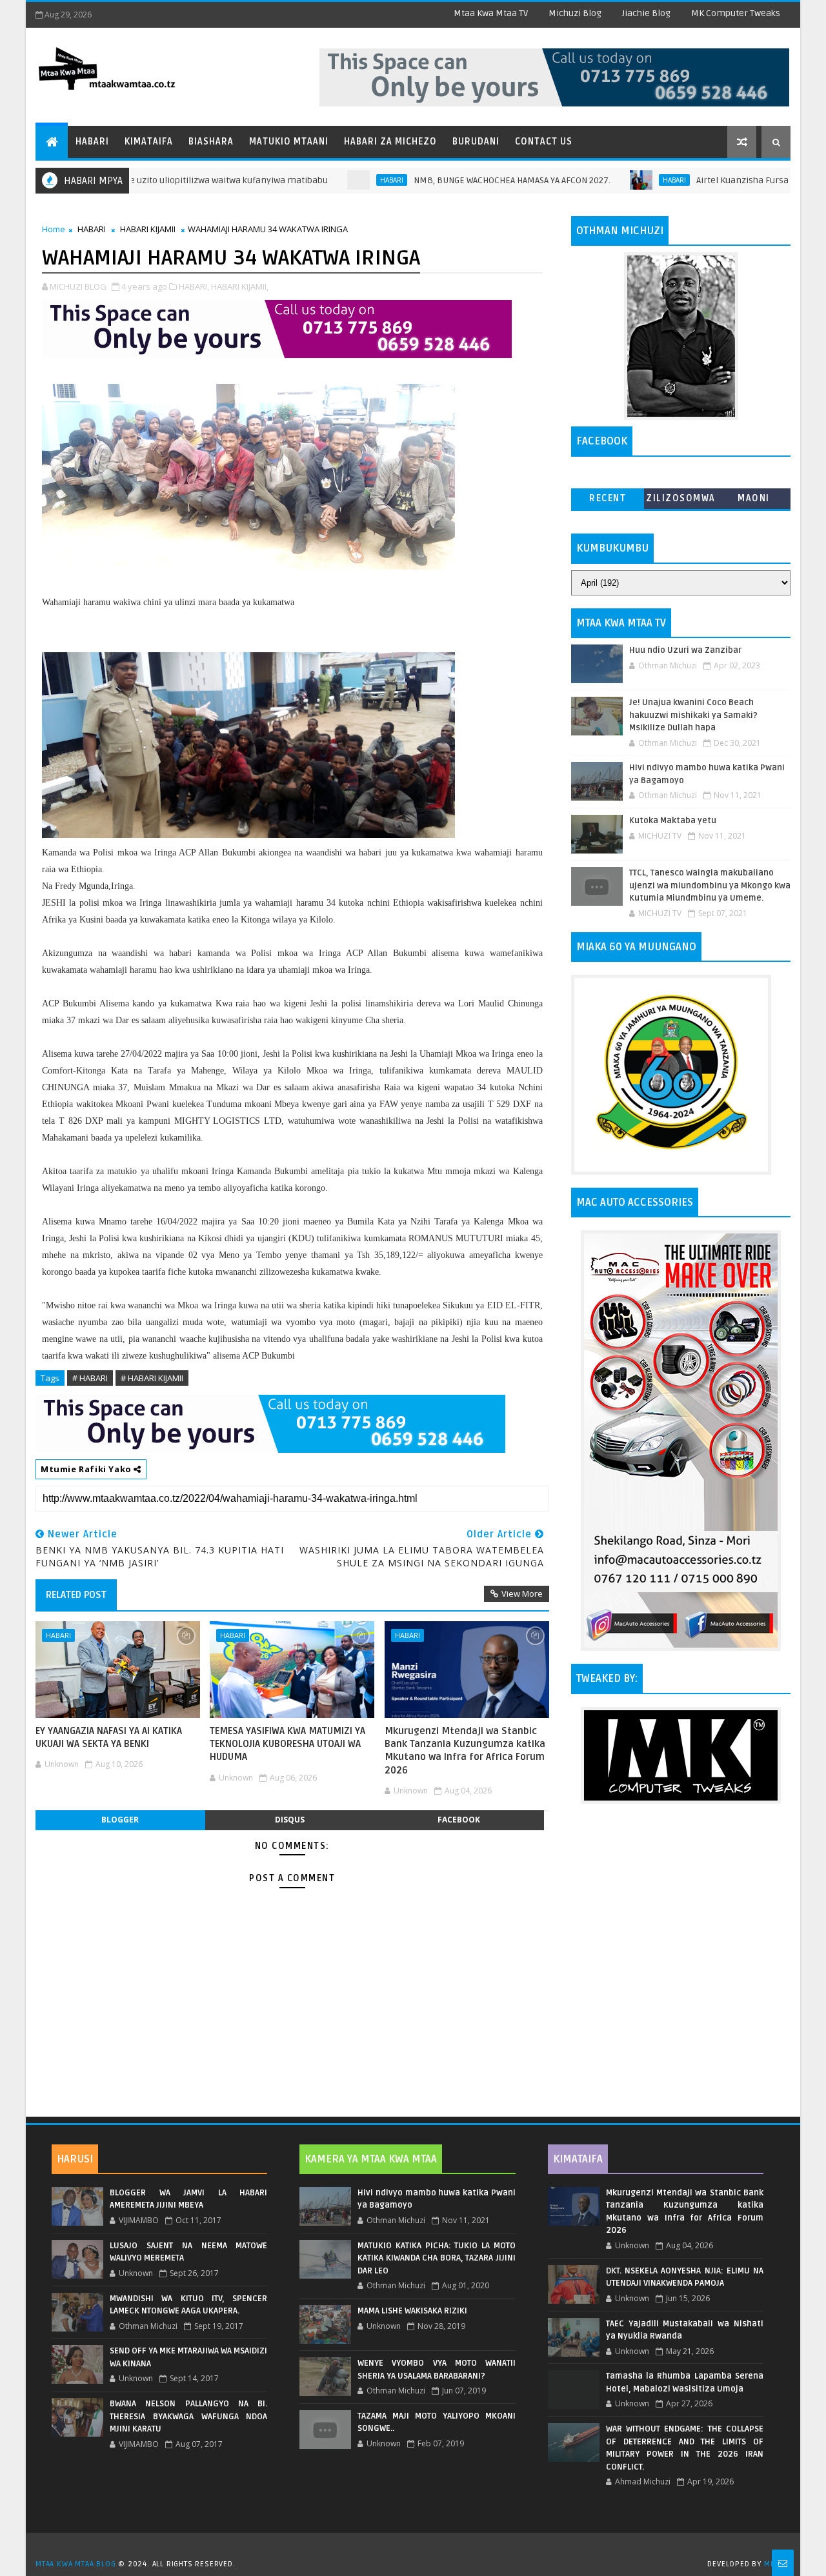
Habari (92, 142)
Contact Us (544, 142)
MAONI (754, 498)
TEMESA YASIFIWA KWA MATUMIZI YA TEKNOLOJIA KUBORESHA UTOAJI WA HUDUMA (287, 1744)
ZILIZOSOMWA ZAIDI (681, 501)
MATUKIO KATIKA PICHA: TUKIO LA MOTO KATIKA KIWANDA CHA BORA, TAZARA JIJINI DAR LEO (436, 2258)
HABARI (327, 180)
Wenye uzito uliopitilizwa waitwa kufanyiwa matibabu (153, 180)
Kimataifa (149, 142)
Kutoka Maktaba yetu (673, 821)
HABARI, (194, 286)
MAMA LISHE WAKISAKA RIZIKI (412, 2311)
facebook (459, 1820)
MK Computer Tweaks (736, 13)
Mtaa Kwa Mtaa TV (491, 13)
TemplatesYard (418, 2548)
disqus (290, 1820)
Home (54, 229)
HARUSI (75, 2159)
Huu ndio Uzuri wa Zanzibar (685, 650)
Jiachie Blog (646, 13)
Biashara (211, 142)
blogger (120, 1820)
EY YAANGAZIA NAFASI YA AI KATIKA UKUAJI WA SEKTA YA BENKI (109, 1737)
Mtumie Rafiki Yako (87, 1469)
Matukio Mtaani (289, 142)
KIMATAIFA (578, 2159)
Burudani (476, 142)
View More (522, 1593)
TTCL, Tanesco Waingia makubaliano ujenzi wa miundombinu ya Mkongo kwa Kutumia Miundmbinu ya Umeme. (710, 885)
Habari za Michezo (390, 142)
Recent (608, 498)
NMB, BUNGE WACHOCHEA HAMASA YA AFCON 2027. (447, 180)
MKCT (774, 2564)
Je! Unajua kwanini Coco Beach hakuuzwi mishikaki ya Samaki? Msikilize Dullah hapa (693, 715)
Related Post (76, 1595)
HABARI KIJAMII (148, 229)
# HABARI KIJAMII (152, 1378)
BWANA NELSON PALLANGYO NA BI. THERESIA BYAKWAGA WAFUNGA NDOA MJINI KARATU (188, 2416)
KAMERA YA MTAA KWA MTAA (371, 2159)
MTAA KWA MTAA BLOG (76, 2564)
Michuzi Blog (575, 13)
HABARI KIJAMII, (240, 286)
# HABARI (90, 1378)
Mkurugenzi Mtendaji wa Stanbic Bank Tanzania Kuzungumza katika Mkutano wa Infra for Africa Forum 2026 (465, 1751)
